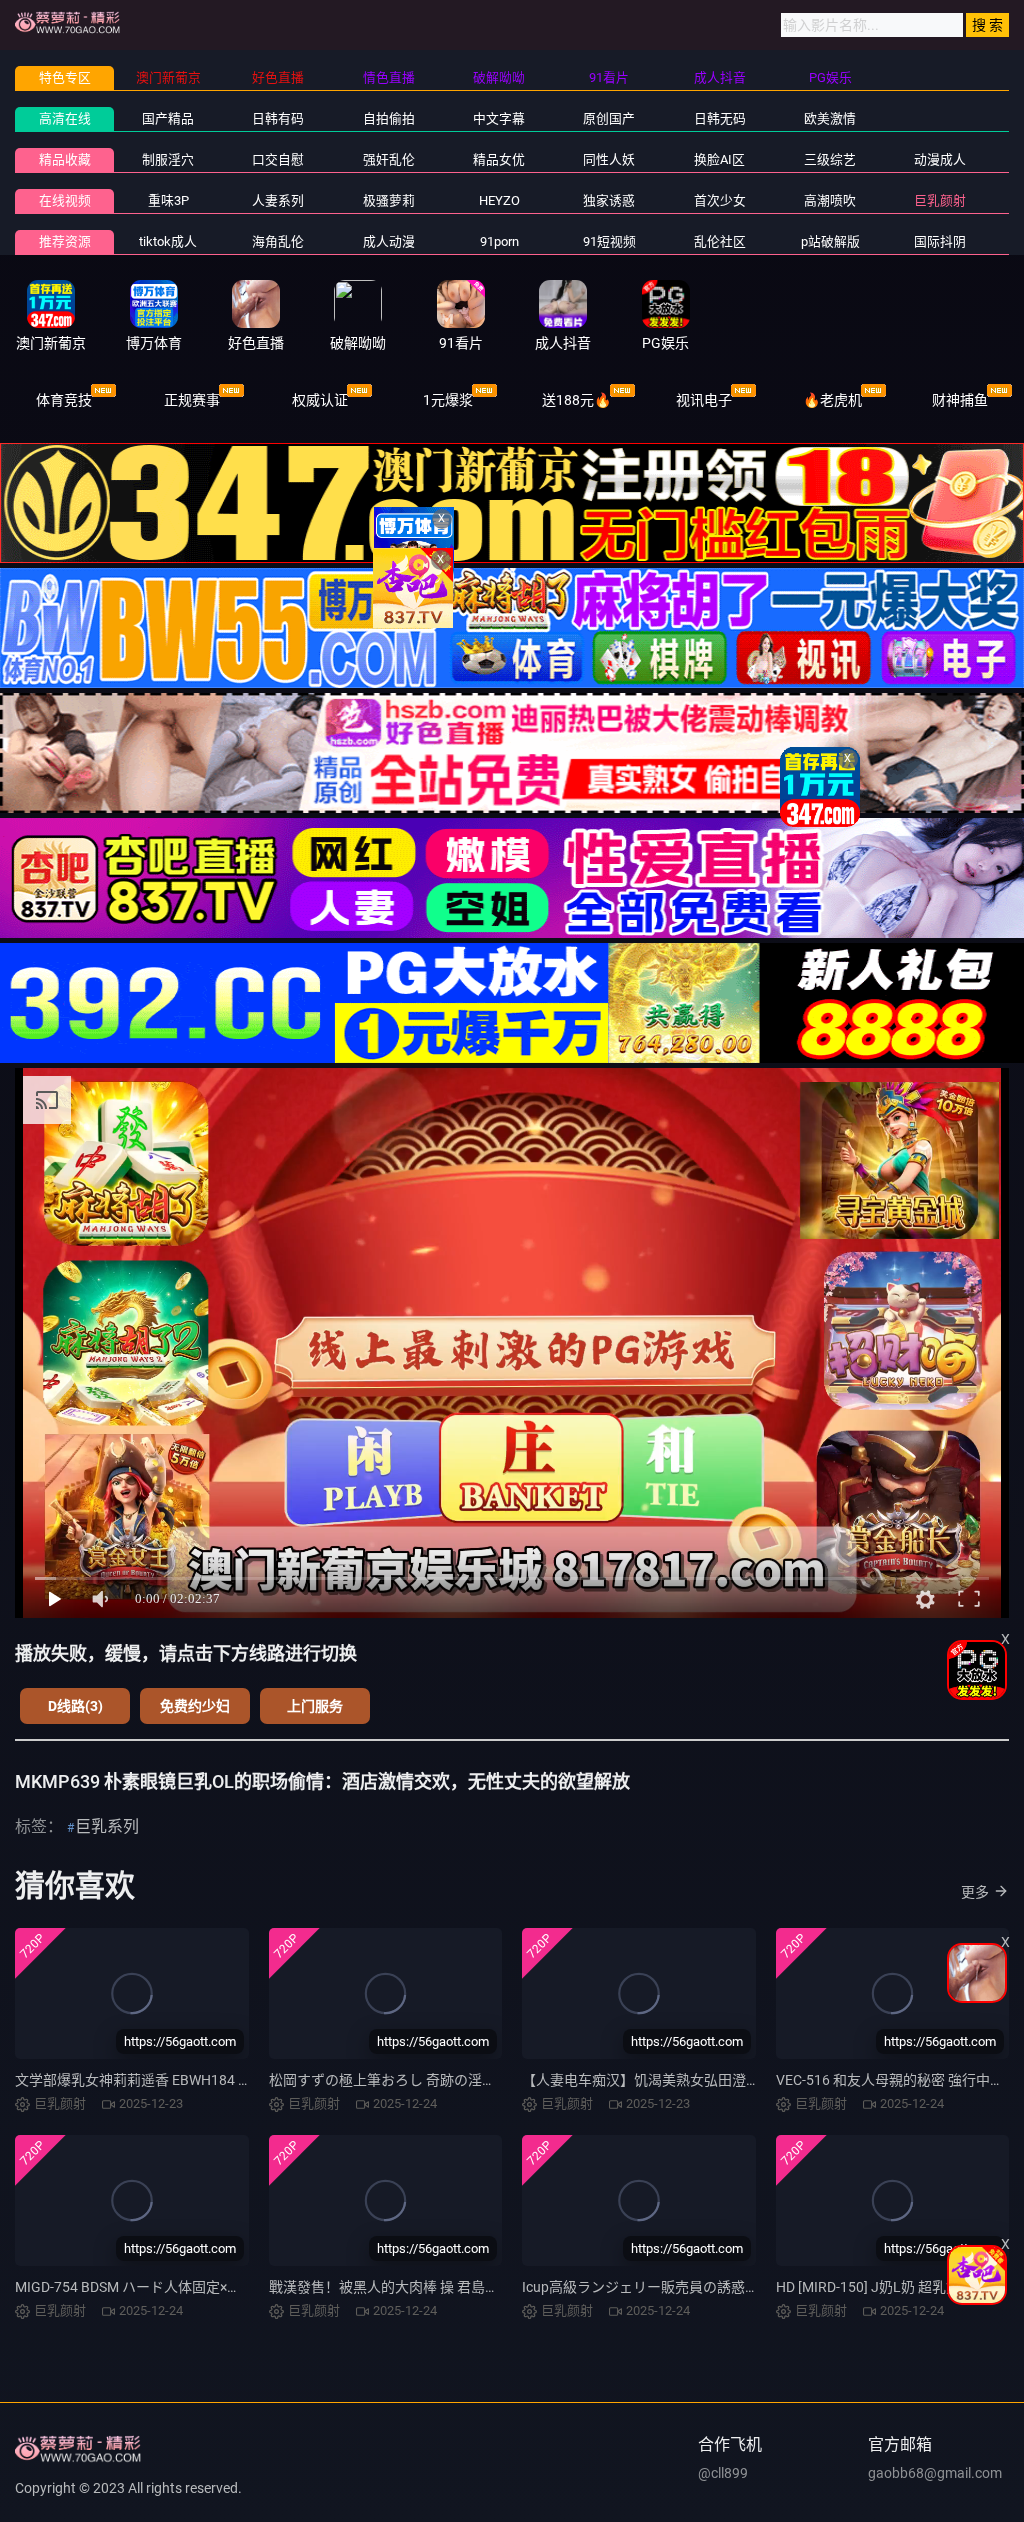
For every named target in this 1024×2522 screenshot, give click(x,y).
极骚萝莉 (389, 200)
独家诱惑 (609, 200)
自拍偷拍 (389, 118)
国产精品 (168, 118)
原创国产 (609, 118)
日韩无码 (720, 118)
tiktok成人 (168, 241)
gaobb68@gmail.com (935, 2473)
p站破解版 (830, 241)
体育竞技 (64, 400)
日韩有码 (278, 118)
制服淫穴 (168, 159)
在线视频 (65, 200)
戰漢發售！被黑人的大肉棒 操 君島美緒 (391, 2287)
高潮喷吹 (830, 200)
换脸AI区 (719, 159)
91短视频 (609, 241)
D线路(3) (75, 1706)
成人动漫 (389, 241)
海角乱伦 (278, 241)
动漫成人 (940, 159)
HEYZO (499, 200)
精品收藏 (65, 159)
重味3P (168, 200)
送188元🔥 (576, 400)
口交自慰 (278, 159)
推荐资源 (65, 241)
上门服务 (315, 1706)
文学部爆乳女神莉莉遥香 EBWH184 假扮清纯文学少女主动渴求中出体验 (238, 2080)
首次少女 (720, 200)
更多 (975, 1892)
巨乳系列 (107, 1826)
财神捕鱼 (960, 400)
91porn (499, 241)
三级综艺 (830, 159)
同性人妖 (609, 159)
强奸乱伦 (389, 159)
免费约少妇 (195, 1706)
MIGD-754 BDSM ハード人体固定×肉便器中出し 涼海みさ (192, 2287)
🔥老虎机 (832, 400)
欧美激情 (830, 118)
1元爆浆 (448, 400)
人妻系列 (278, 200)
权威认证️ (320, 400)
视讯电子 (704, 400)
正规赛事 (192, 400)
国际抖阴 (940, 241)
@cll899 (723, 2473)
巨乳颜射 (940, 200)
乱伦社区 (720, 241)
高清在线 (65, 118)
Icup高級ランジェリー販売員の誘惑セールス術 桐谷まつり (705, 2287)
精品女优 (499, 159)
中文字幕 (499, 118)
